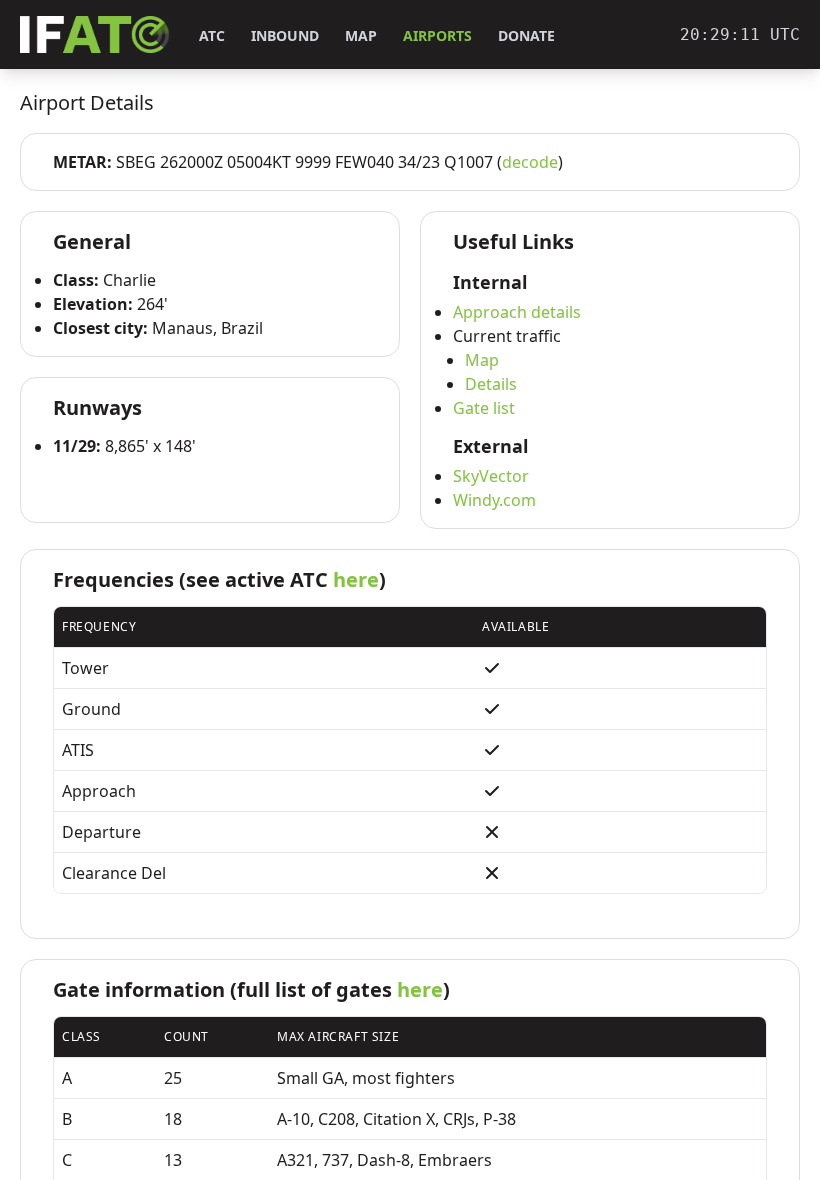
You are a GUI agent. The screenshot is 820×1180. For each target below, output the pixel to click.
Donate (526, 35)
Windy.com (494, 500)
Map (361, 35)
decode (530, 162)
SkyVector (491, 476)
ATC (212, 35)
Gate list (484, 408)
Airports (437, 35)
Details (491, 384)
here (356, 579)
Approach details (517, 312)
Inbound (285, 35)
